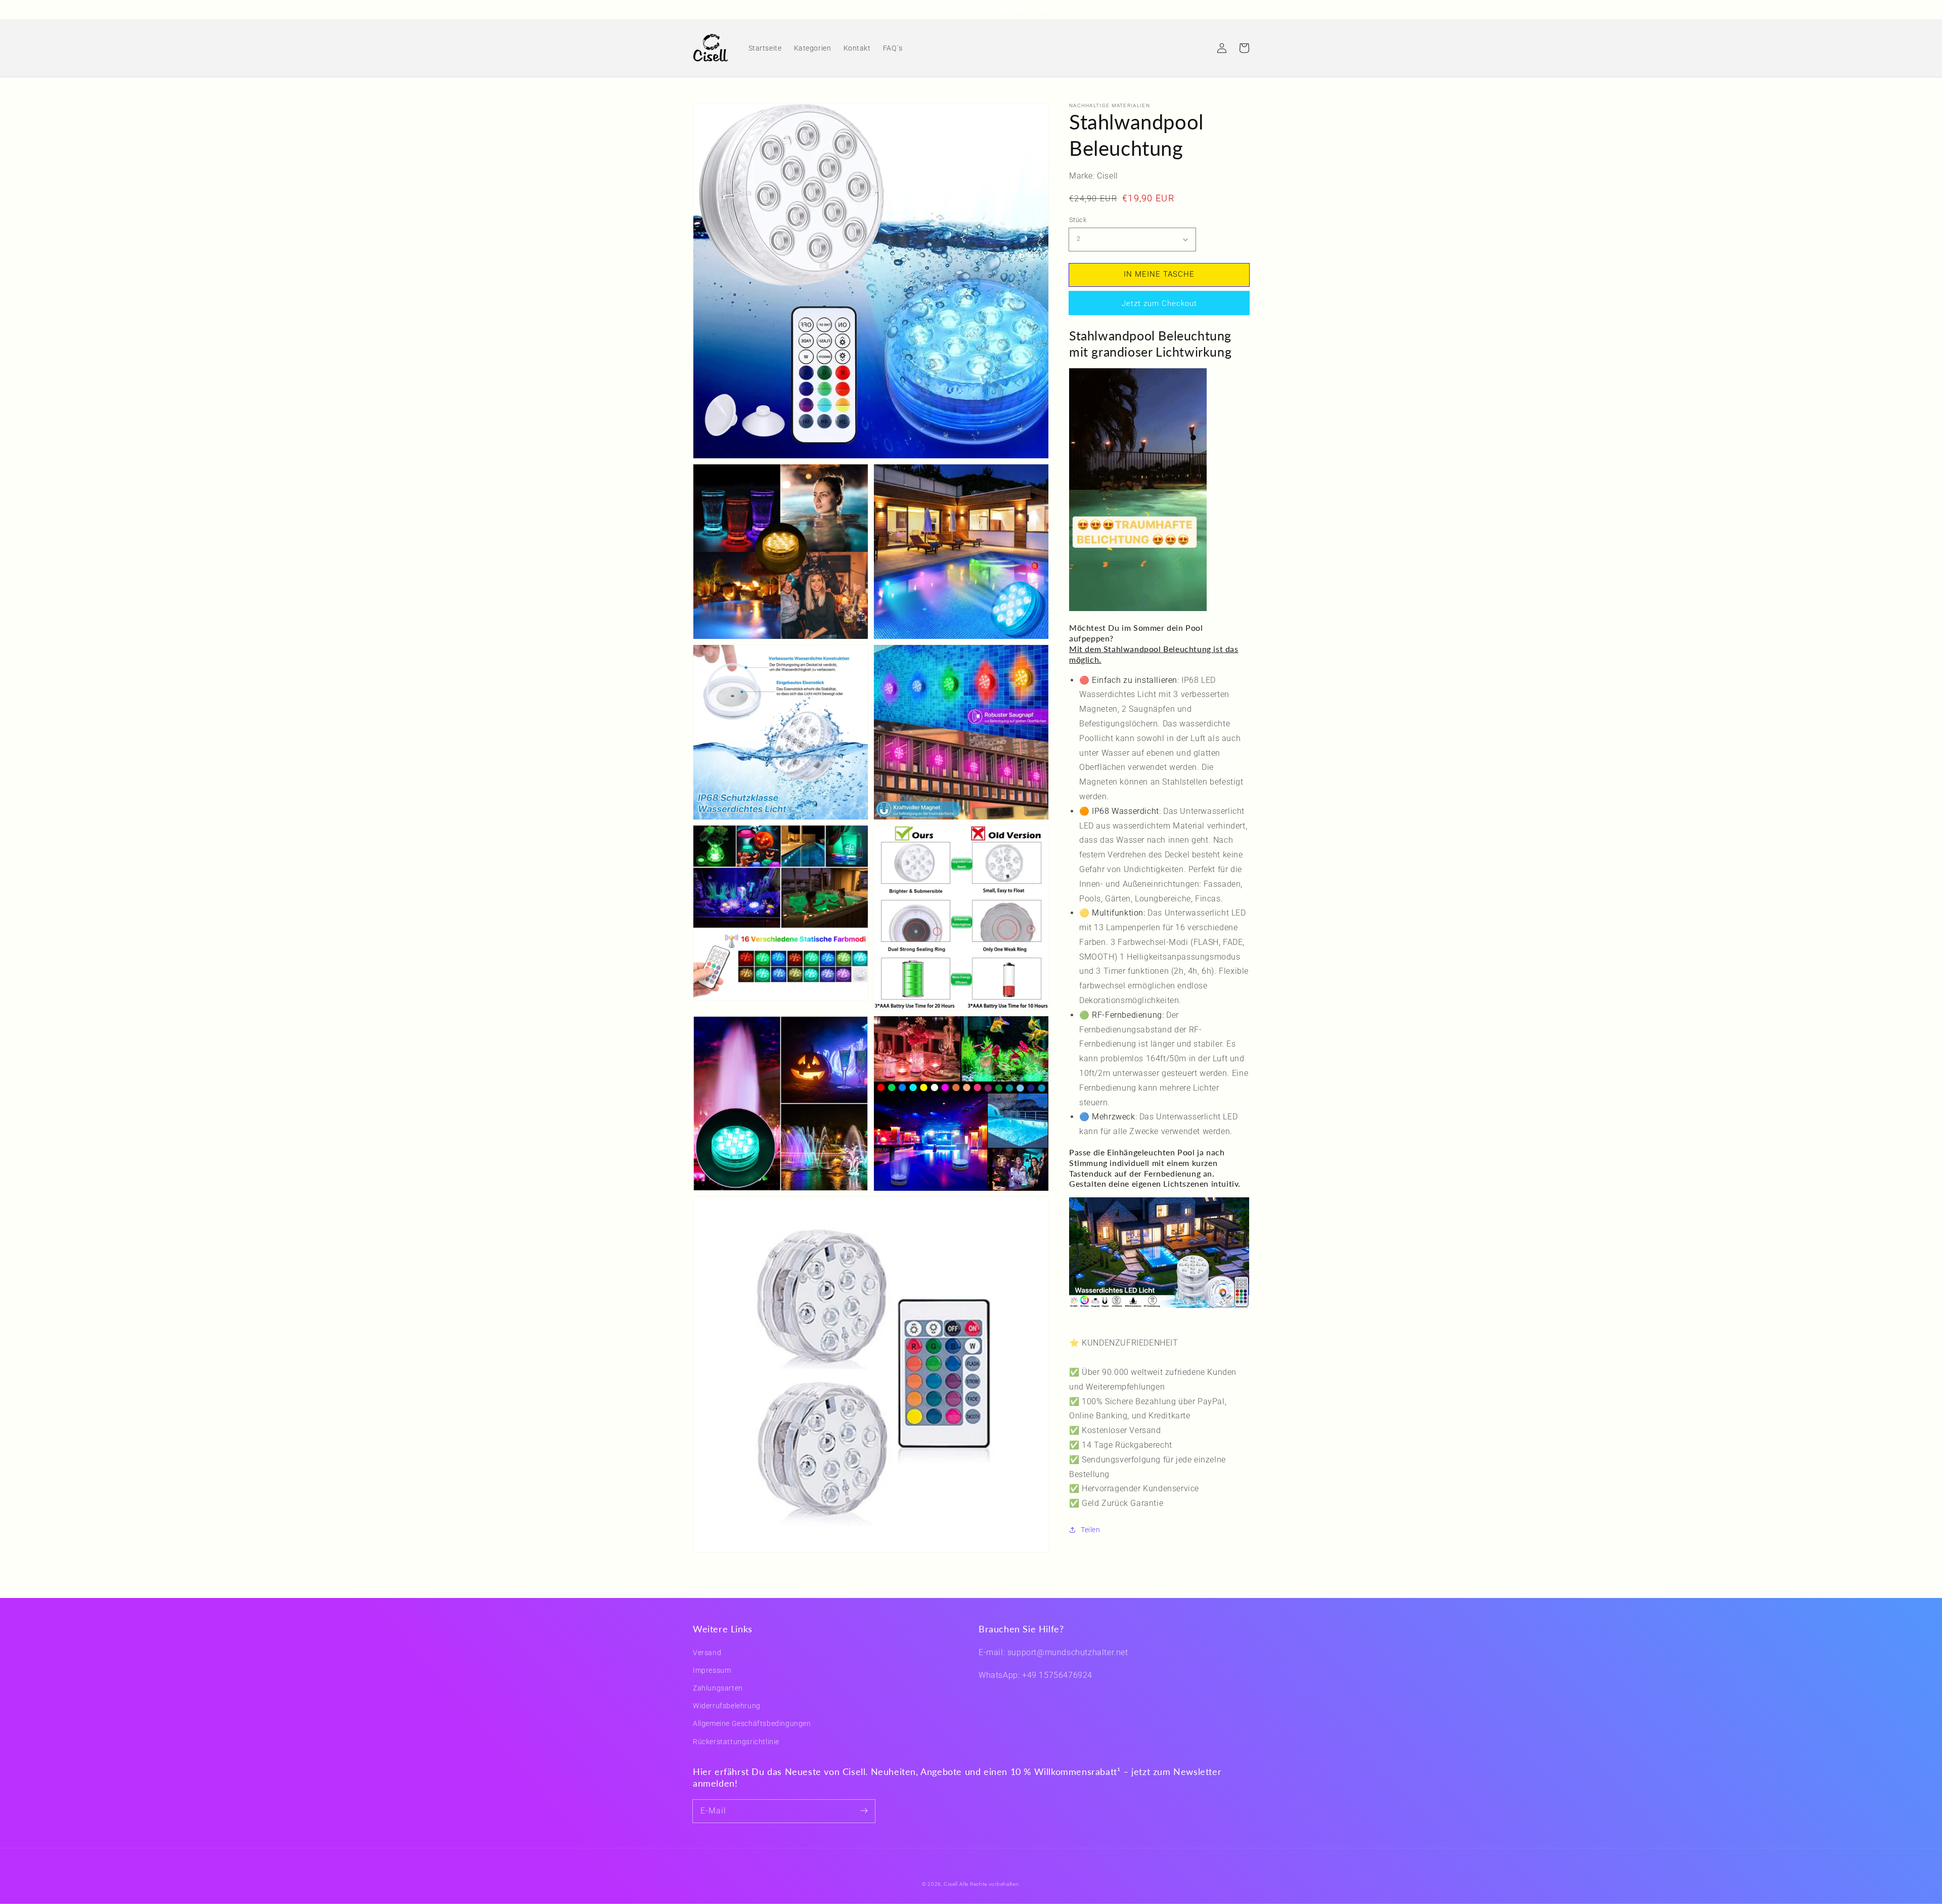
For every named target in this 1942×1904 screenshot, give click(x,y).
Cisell (951, 1884)
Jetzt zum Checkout (1159, 303)
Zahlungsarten (718, 1688)
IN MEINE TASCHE (1159, 274)
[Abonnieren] (864, 1811)
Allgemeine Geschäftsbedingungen (752, 1723)
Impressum (712, 1670)
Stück (1078, 220)
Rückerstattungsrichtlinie (736, 1742)
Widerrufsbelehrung (727, 1706)
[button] (1200, 48)
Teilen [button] (1091, 1530)
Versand (707, 1653)
